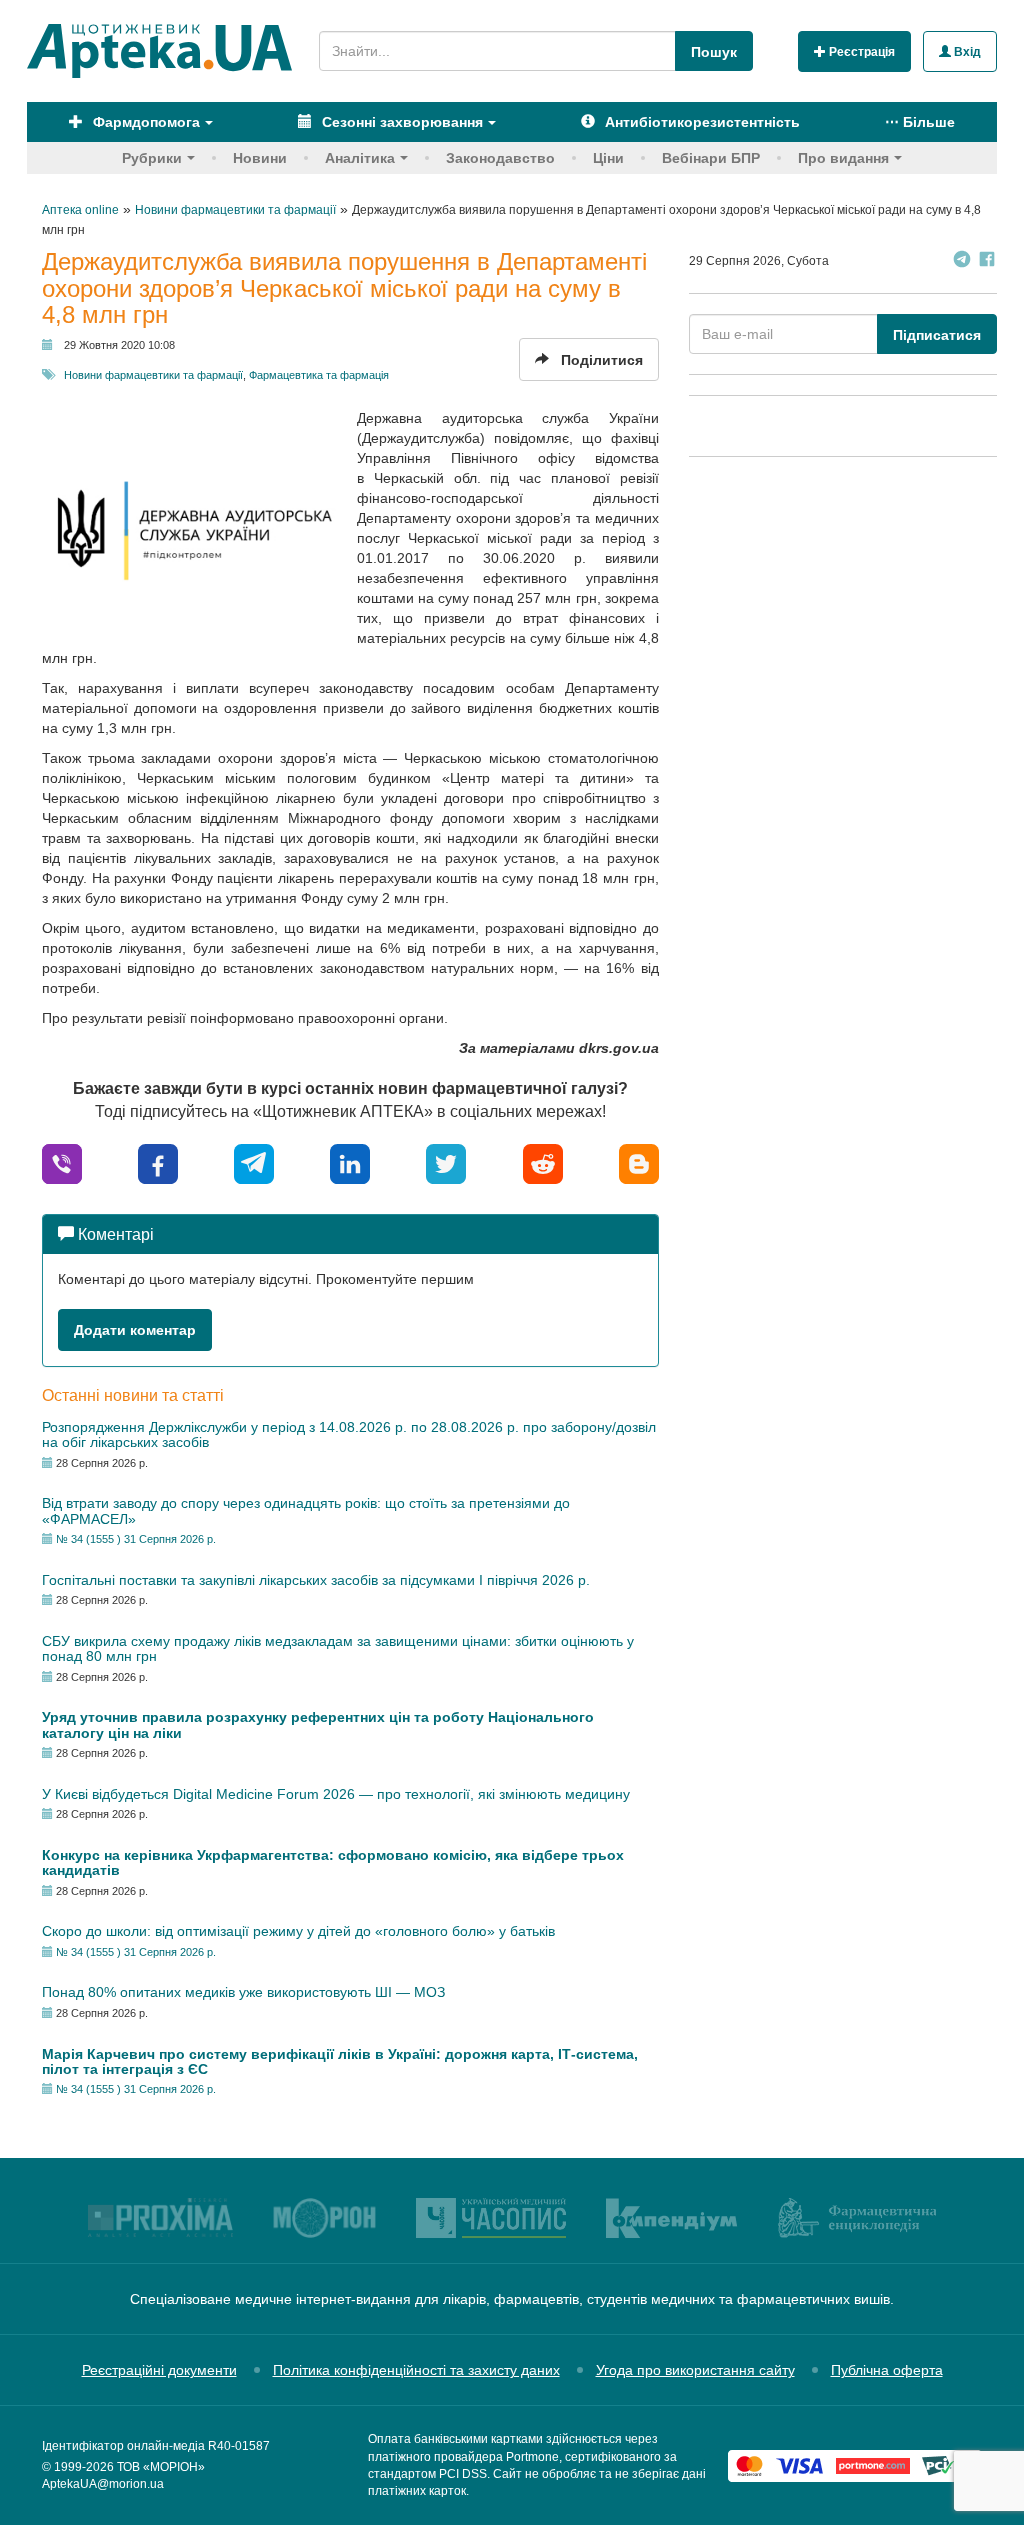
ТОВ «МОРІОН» (161, 2467)
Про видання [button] (843, 158)
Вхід (966, 52)
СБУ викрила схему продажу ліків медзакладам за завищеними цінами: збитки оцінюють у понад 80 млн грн (338, 1648)
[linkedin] (350, 1162)
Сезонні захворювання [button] (400, 122)
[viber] (62, 1162)
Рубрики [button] (152, 158)
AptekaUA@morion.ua (103, 2484)
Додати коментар (135, 1330)
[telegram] (254, 1162)
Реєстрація (860, 52)
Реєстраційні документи (159, 2370)
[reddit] (543, 1162)
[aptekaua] (639, 1162)
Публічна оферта (887, 2370)
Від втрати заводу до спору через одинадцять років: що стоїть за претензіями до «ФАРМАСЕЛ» (306, 1510)
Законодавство (500, 158)
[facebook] (158, 1162)
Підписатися (937, 335)
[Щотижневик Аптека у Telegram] (962, 261)
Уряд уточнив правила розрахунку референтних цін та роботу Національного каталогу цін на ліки (318, 1724)
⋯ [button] (920, 122)
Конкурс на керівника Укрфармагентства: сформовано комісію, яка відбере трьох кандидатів (333, 1862)
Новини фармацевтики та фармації (153, 375)
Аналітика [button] (360, 158)
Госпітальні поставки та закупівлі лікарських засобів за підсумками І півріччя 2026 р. (316, 1580)
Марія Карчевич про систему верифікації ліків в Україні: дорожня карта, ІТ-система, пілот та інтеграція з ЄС (340, 2061)
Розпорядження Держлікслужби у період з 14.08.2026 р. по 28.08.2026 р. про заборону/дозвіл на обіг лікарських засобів (349, 1434)
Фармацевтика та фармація (319, 375)
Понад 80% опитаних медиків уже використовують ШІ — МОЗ (243, 1992)
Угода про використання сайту (695, 2370)
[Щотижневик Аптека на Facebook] (987, 261)
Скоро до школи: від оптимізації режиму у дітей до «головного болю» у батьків (298, 1931)
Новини (260, 158)
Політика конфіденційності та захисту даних (416, 2370)
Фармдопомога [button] (144, 122)
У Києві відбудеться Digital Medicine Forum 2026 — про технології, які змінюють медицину (336, 1794)
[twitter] (446, 1162)
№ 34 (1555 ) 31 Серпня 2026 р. (136, 1539)
